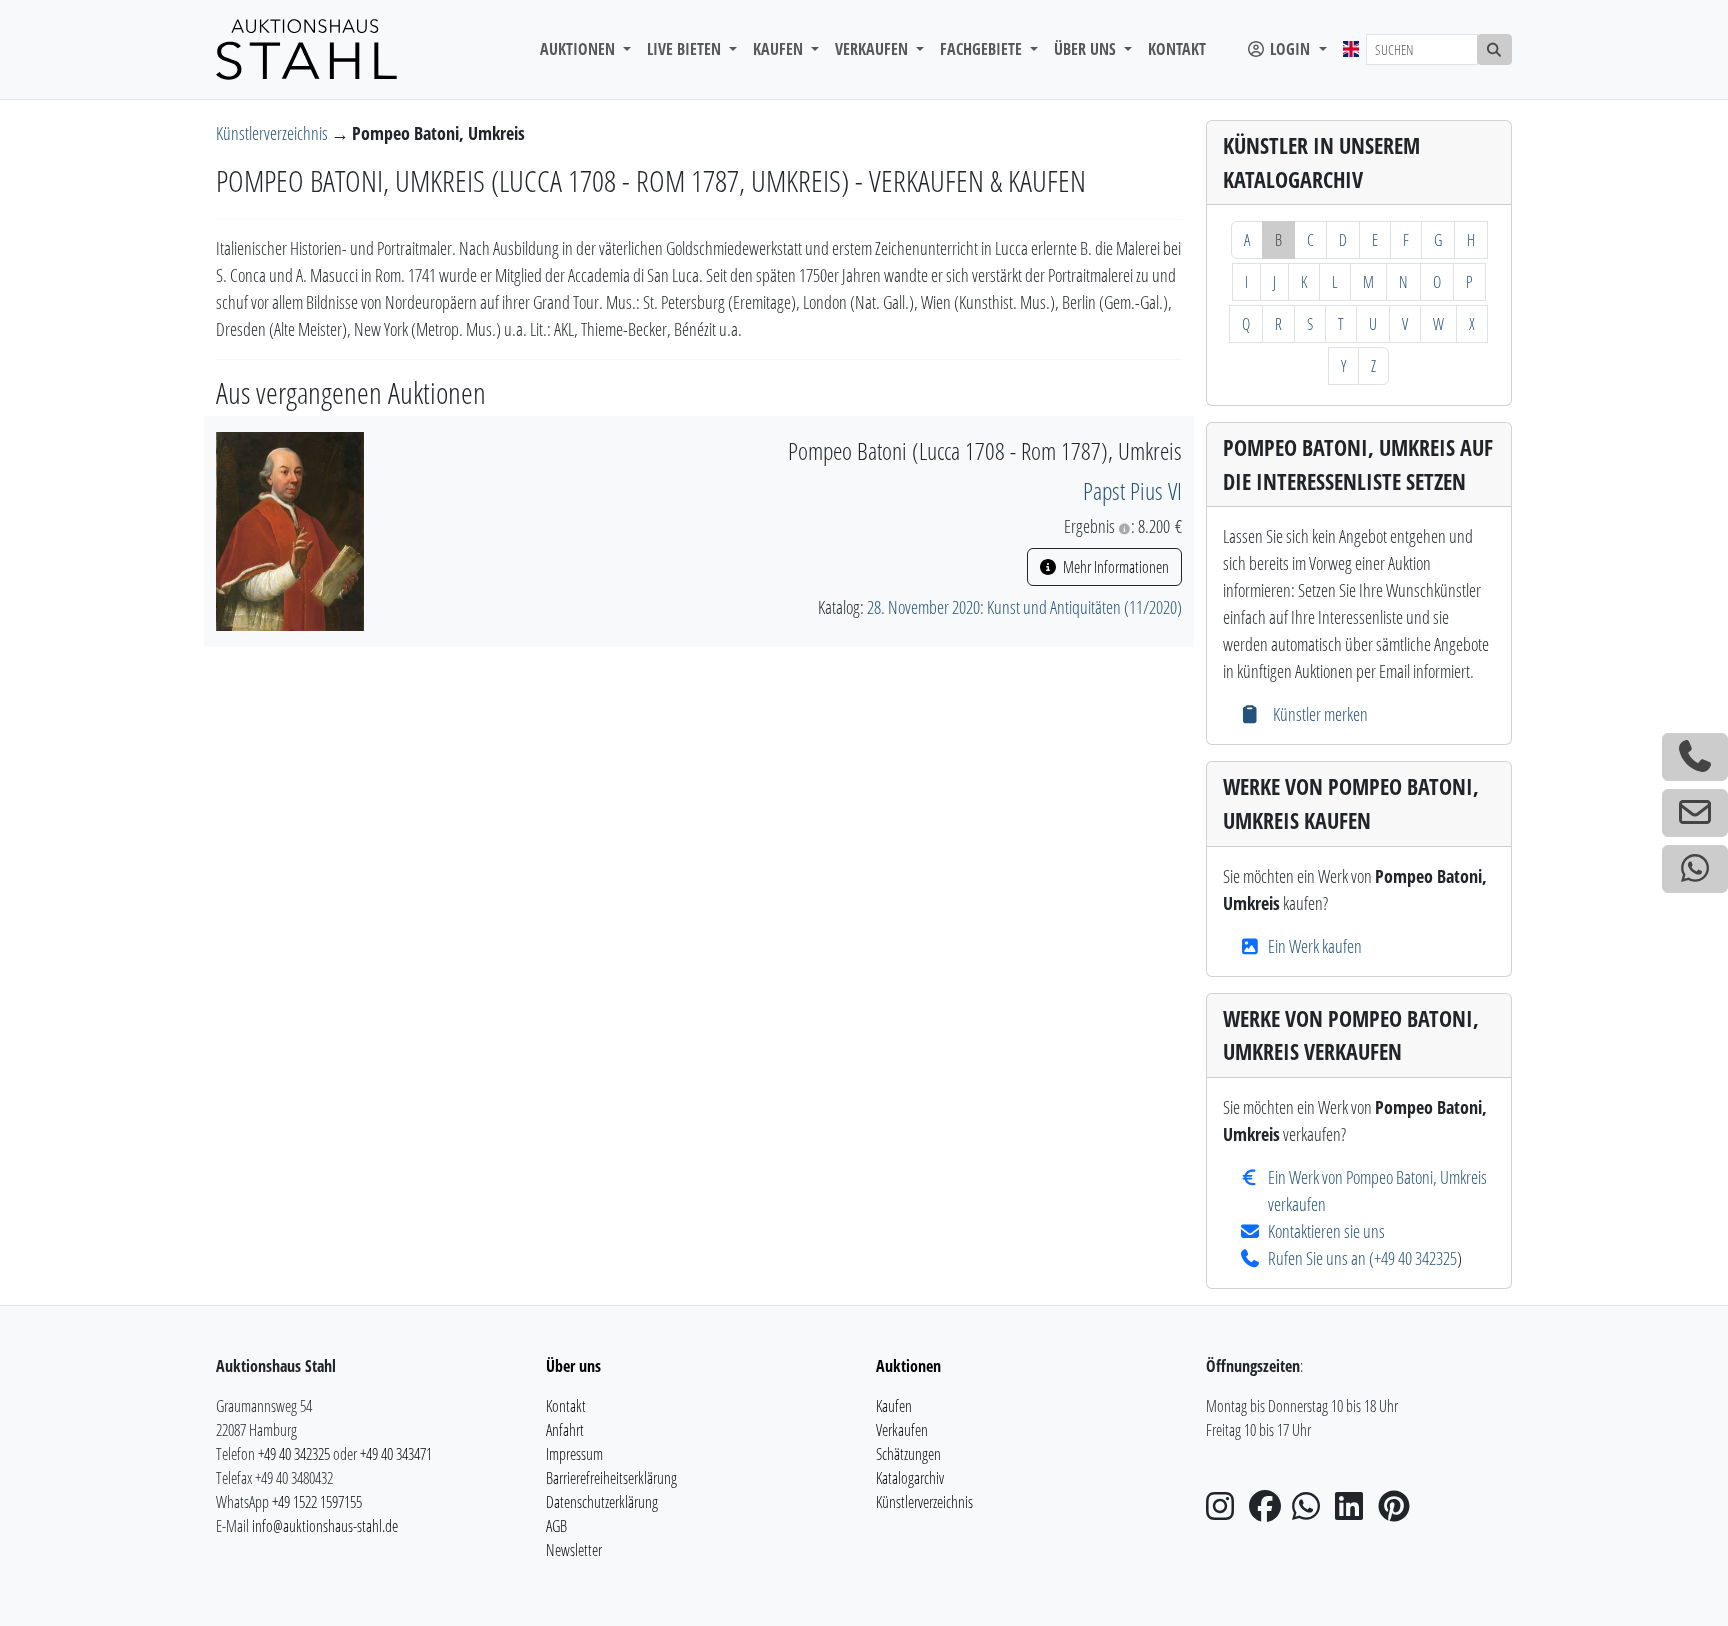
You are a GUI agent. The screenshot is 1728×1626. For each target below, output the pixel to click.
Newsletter (574, 1550)
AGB (556, 1526)
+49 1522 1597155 (317, 1502)
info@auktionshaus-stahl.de (325, 1526)
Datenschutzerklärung (602, 1502)
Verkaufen (902, 1430)
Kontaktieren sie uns (1326, 1231)
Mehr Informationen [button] (1114, 567)
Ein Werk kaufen (1315, 946)
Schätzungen (908, 1454)
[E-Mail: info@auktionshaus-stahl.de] (1695, 813)
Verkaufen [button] (873, 49)
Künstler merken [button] (1318, 714)
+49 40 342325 (1415, 1258)
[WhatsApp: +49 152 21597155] (1695, 869)
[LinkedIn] (1355, 1512)
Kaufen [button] (780, 49)
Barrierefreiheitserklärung (611, 1478)
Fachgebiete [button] (983, 49)
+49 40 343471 (396, 1454)
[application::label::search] (1495, 49)
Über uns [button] (1087, 49)
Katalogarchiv (910, 1478)
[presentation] (290, 529)
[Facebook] (1269, 1512)
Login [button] (1290, 49)
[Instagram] (1226, 1512)
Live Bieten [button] (686, 49)
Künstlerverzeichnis (273, 133)
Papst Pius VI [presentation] (1132, 490)
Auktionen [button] (579, 49)
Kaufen (894, 1406)
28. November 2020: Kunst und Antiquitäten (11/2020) (1024, 607)
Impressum (574, 1454)
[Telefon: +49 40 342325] (1695, 757)
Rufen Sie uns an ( (1321, 1258)
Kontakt (1177, 49)
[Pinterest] (1398, 1512)
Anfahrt (565, 1430)
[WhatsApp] (1312, 1512)
